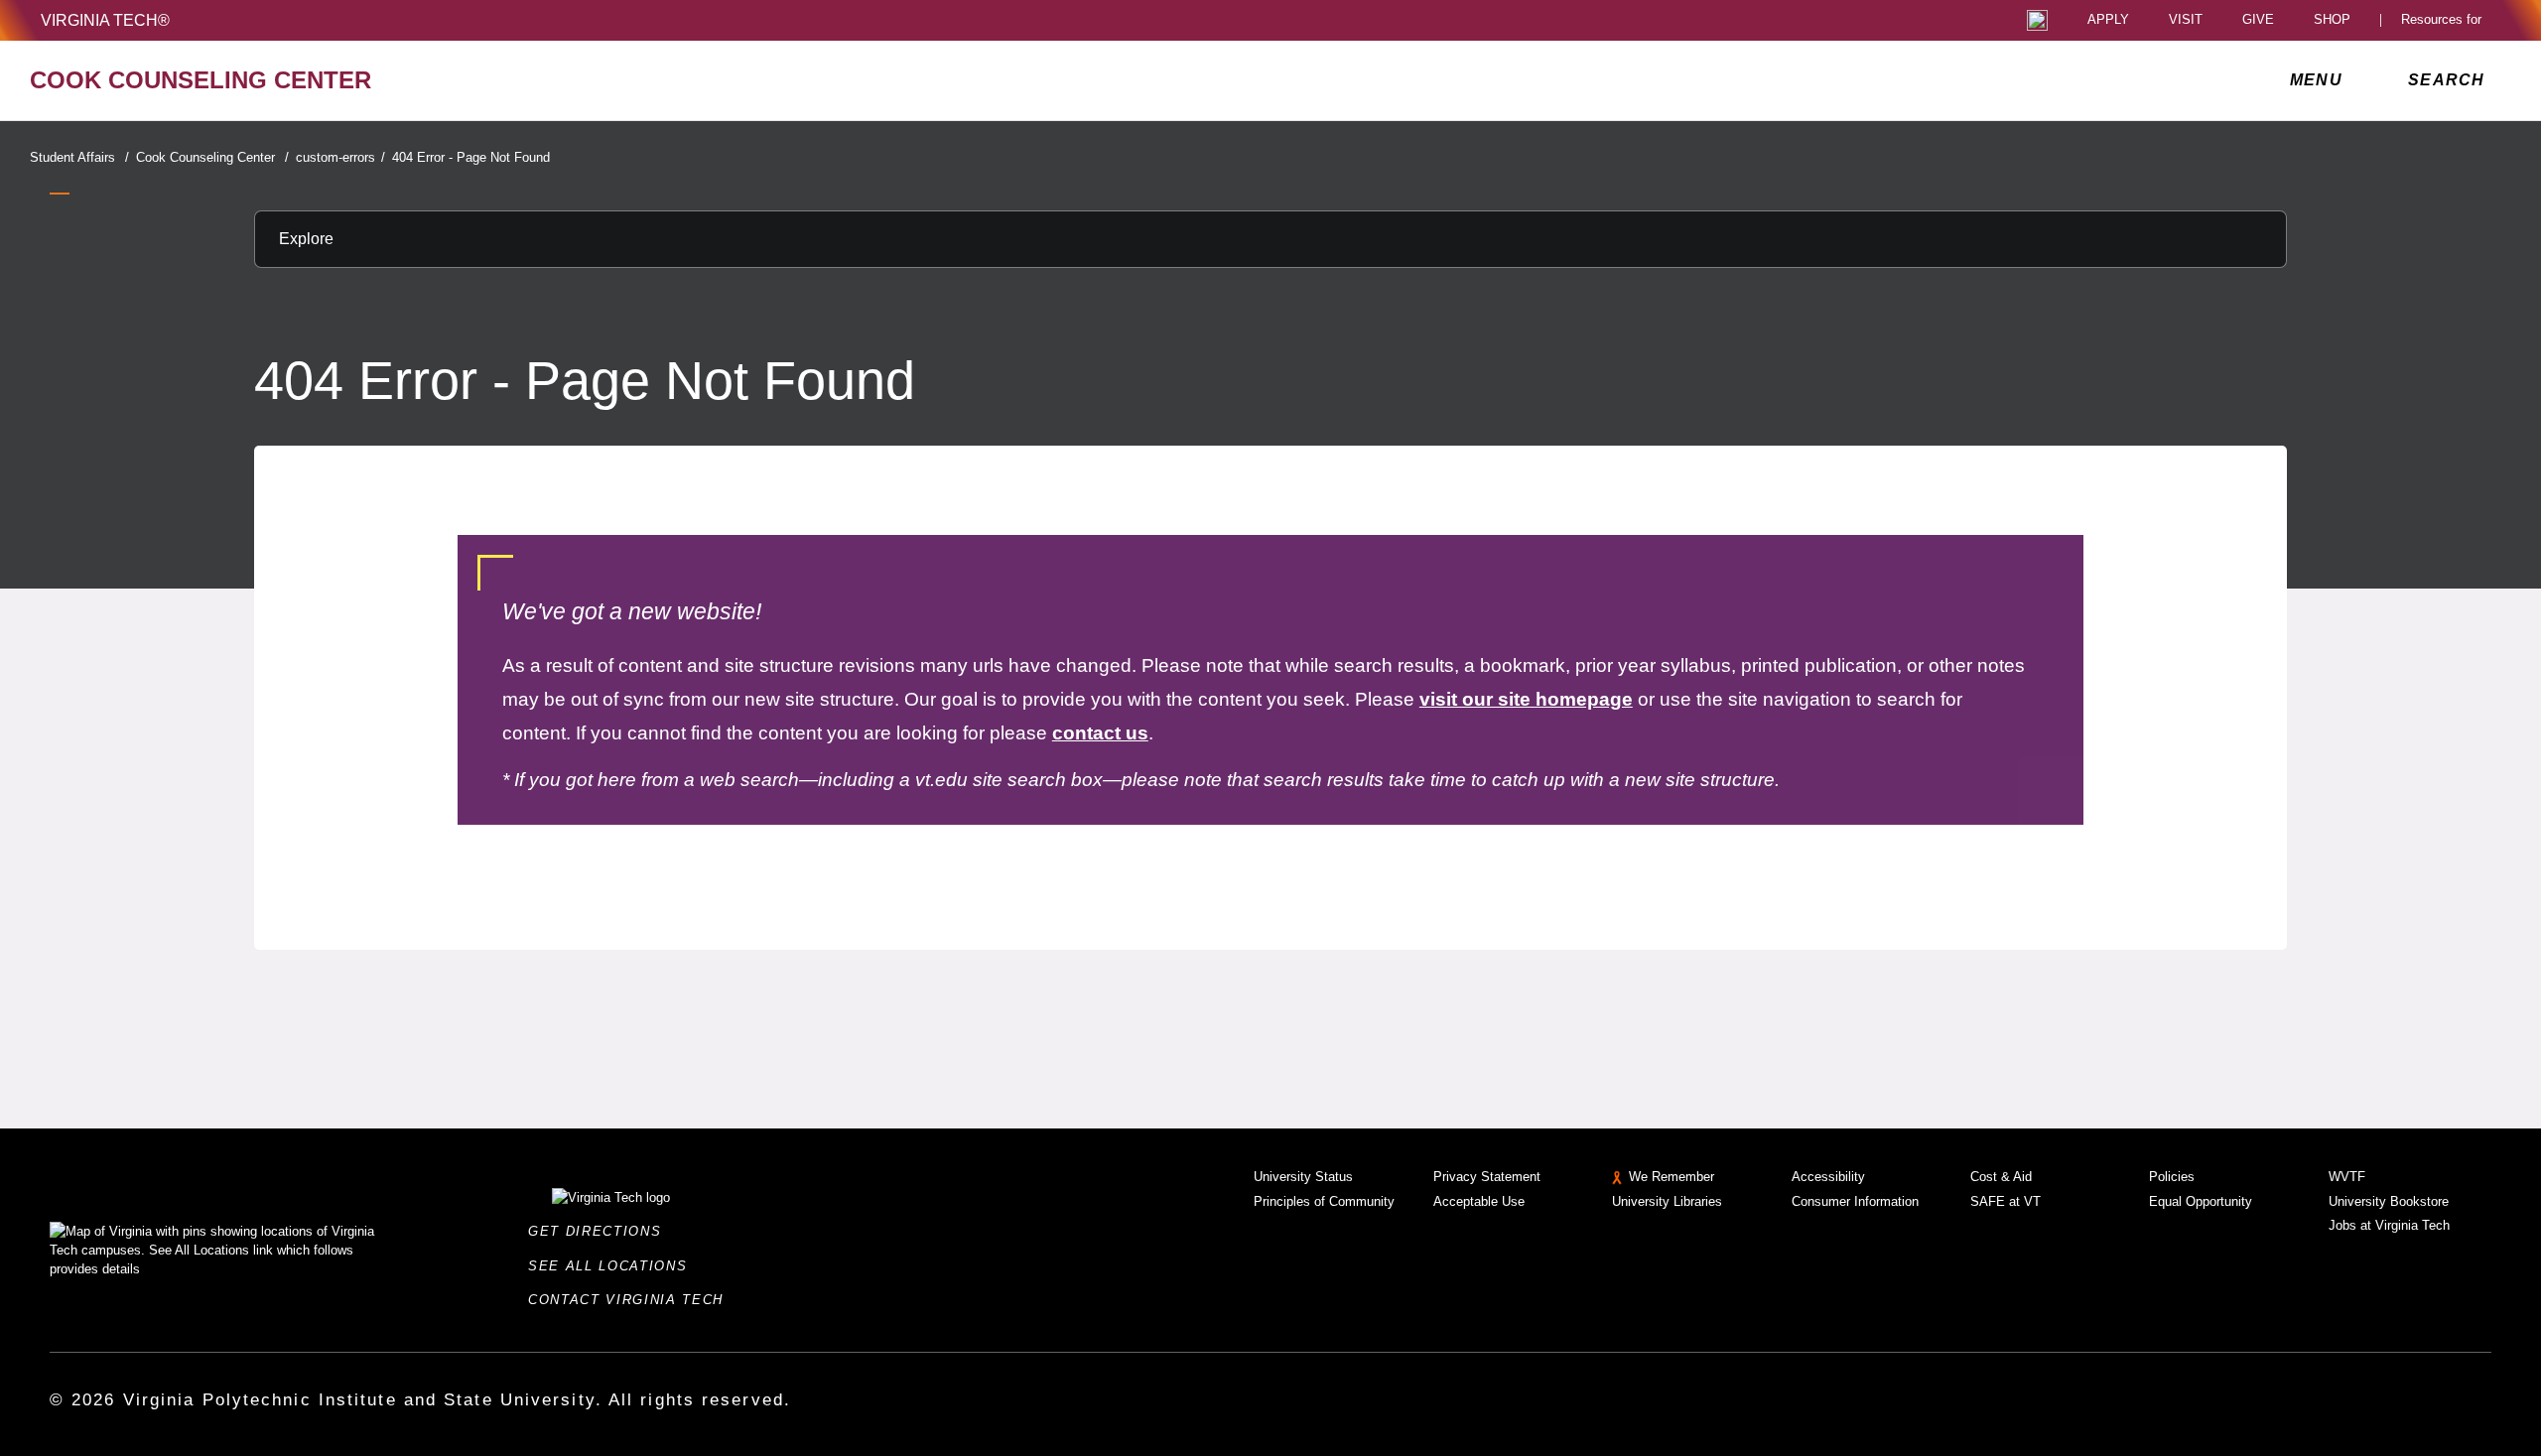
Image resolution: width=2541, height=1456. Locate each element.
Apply (2108, 20)
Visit (2186, 20)
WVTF (2347, 1177)
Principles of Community (1324, 1201)
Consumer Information (1855, 1201)
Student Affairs (79, 157)
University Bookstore (2389, 1201)
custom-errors (340, 157)
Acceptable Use (1479, 1201)
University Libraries (1667, 1201)
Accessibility (1828, 1177)
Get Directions (601, 1231)
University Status (1303, 1177)
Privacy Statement (1487, 1177)
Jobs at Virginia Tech (2389, 1225)
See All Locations (613, 1266)
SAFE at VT (2006, 1201)
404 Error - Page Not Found (471, 157)
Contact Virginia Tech (632, 1300)
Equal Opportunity (2201, 1201)
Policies (2172, 1177)
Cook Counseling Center (212, 157)
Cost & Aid (2001, 1177)
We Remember (1672, 1177)
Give (2258, 20)
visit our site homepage (1526, 699)
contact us (1100, 733)
